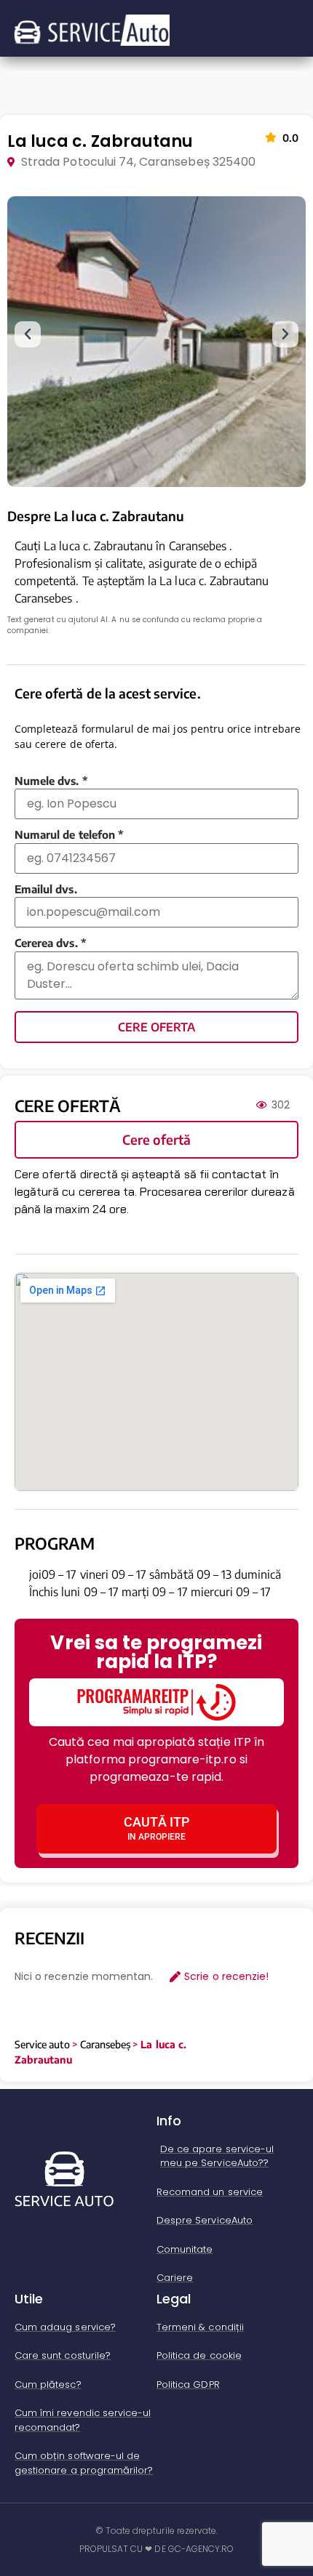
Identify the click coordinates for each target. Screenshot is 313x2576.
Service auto (42, 2044)
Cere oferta (156, 1027)
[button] (28, 334)
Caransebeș (106, 2044)
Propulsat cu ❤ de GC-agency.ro (157, 2549)
